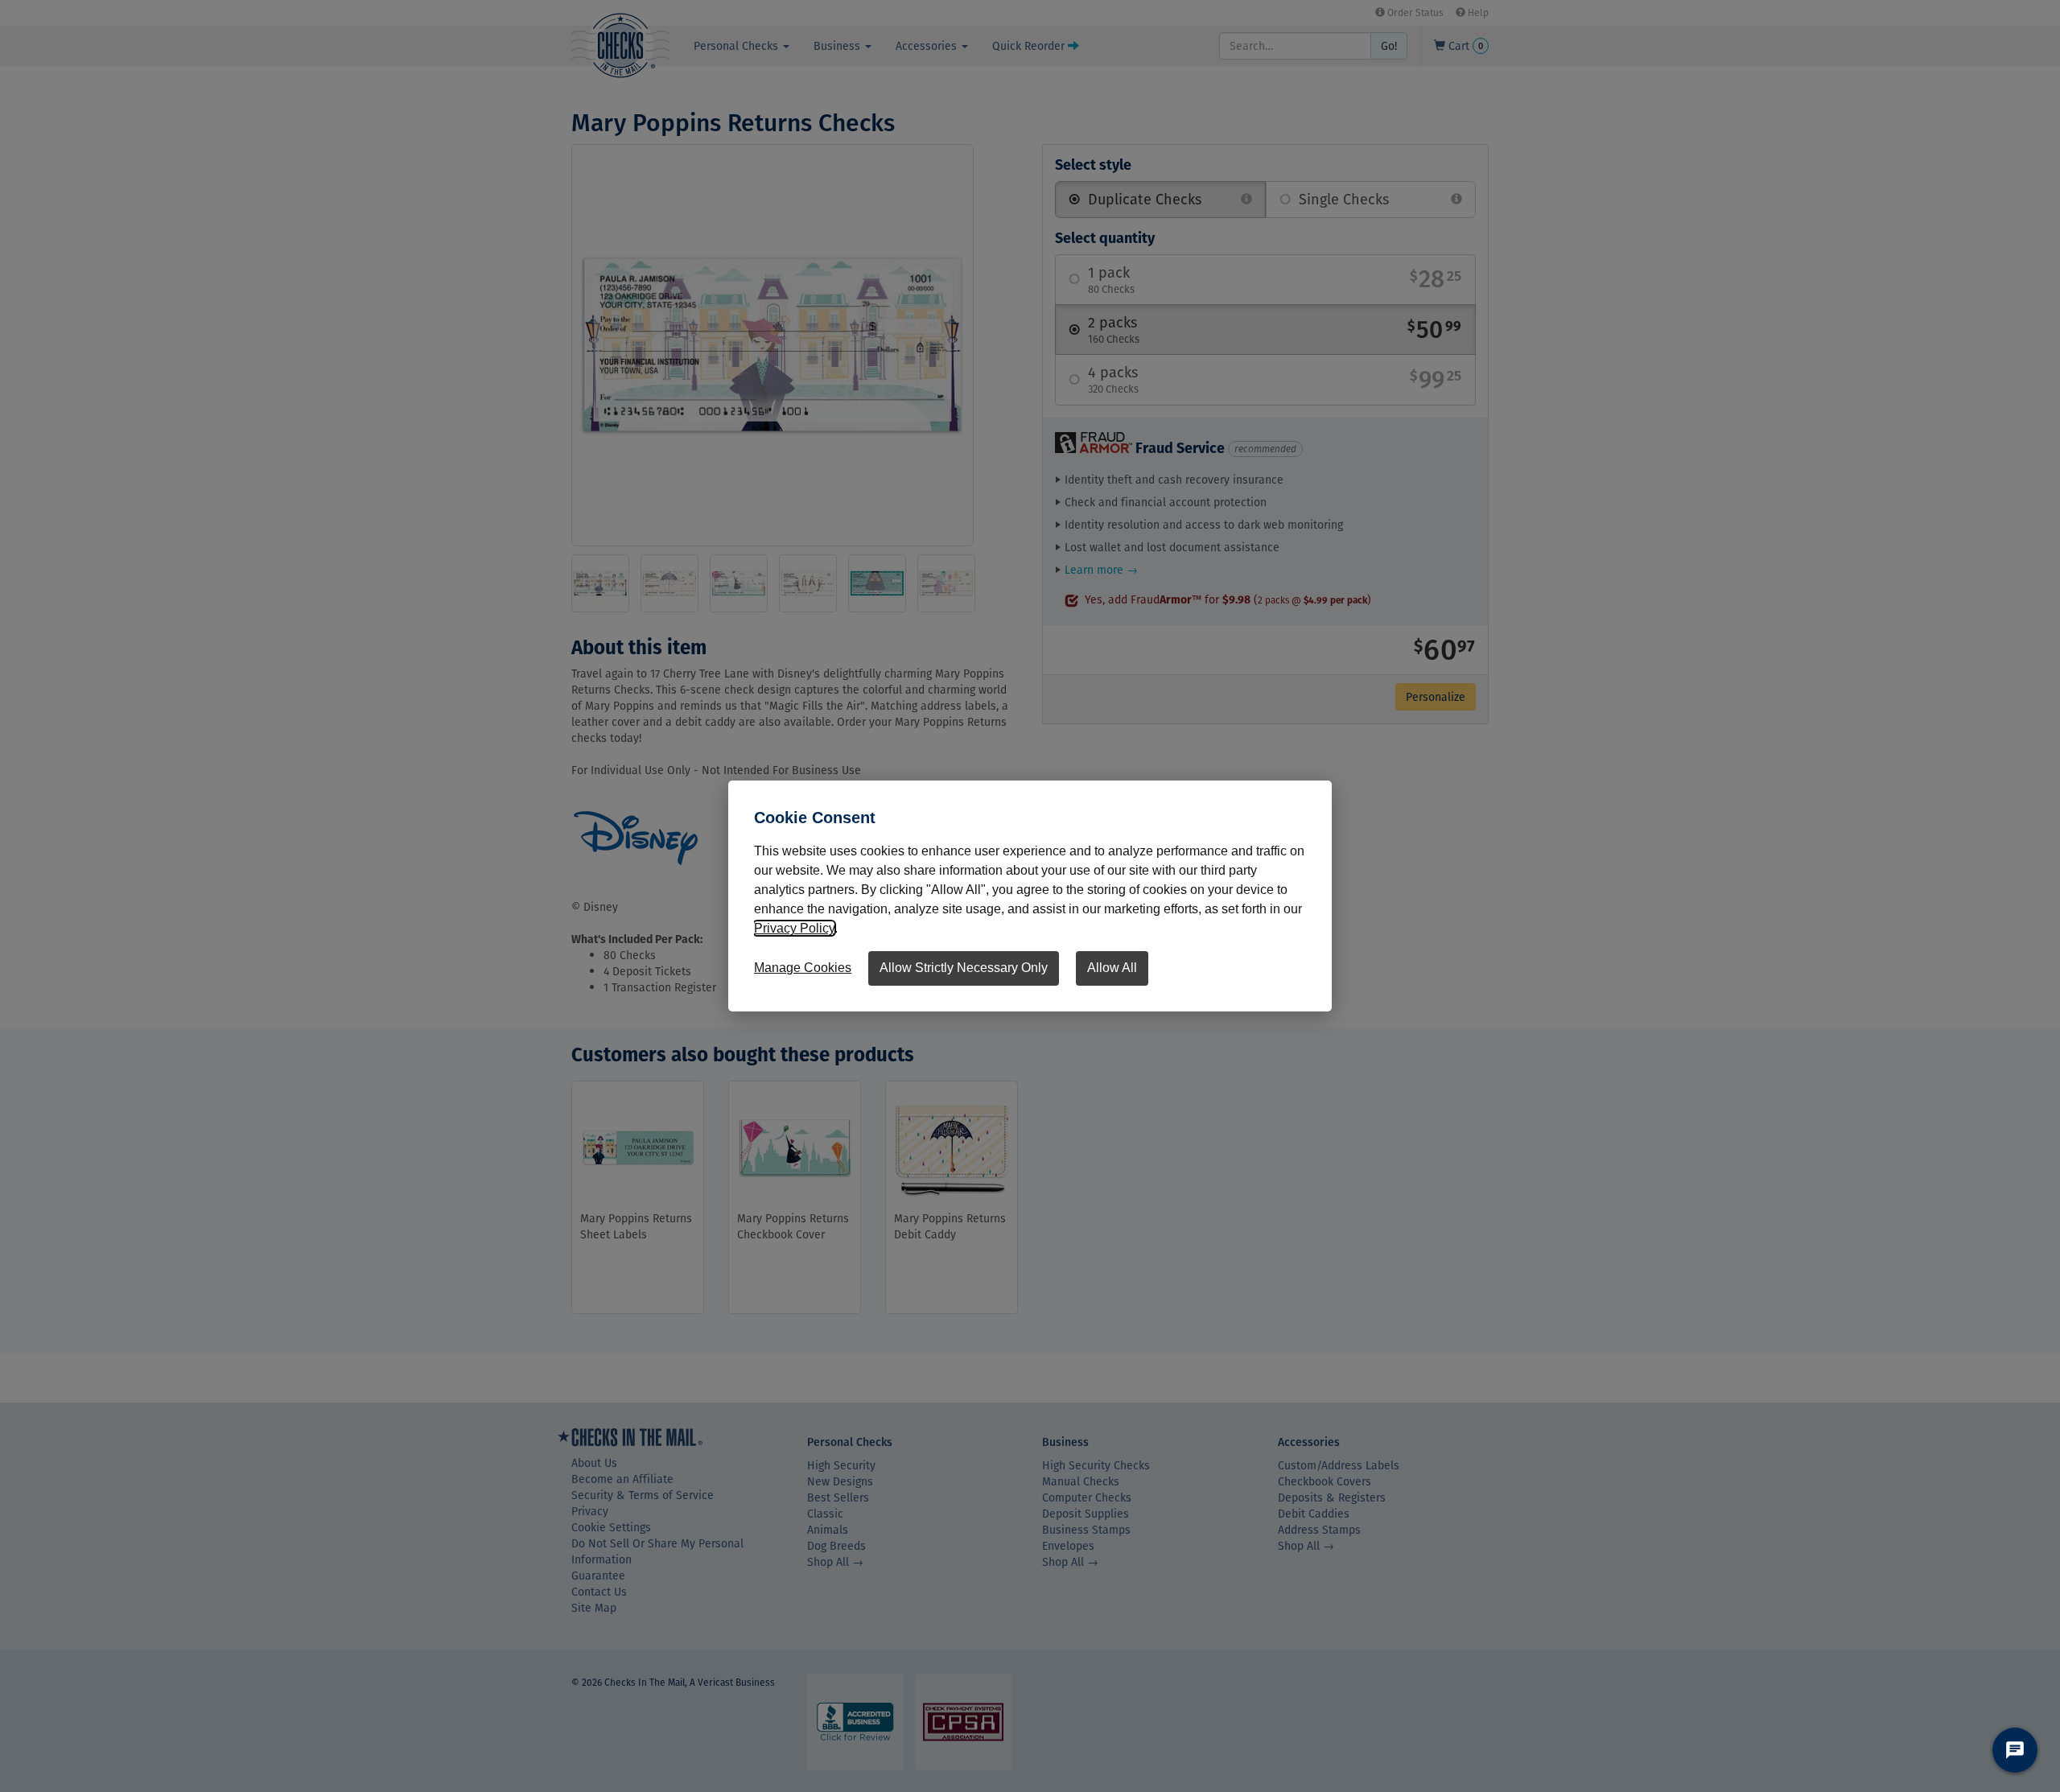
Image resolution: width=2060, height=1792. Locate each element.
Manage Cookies (803, 968)
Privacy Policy (794, 928)
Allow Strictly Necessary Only (964, 968)
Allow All (1112, 968)
